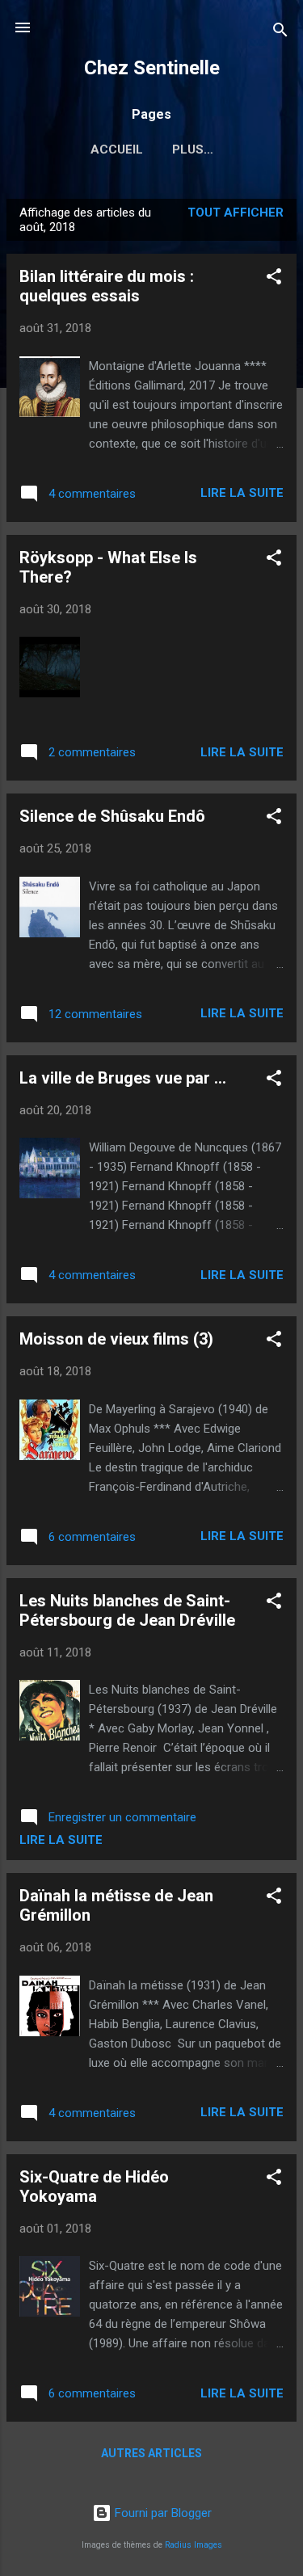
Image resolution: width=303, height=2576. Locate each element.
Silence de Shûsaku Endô (112, 816)
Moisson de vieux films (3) (116, 1339)
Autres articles (151, 2453)
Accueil (117, 149)
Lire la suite (242, 493)
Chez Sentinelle (152, 68)
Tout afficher (236, 213)
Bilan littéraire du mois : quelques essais (107, 286)
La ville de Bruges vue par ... (123, 1078)
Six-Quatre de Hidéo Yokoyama (94, 2187)
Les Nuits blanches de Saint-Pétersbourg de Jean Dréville (127, 1610)
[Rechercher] (280, 33)
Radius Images (194, 2545)
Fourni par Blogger (162, 2513)
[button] (274, 279)
